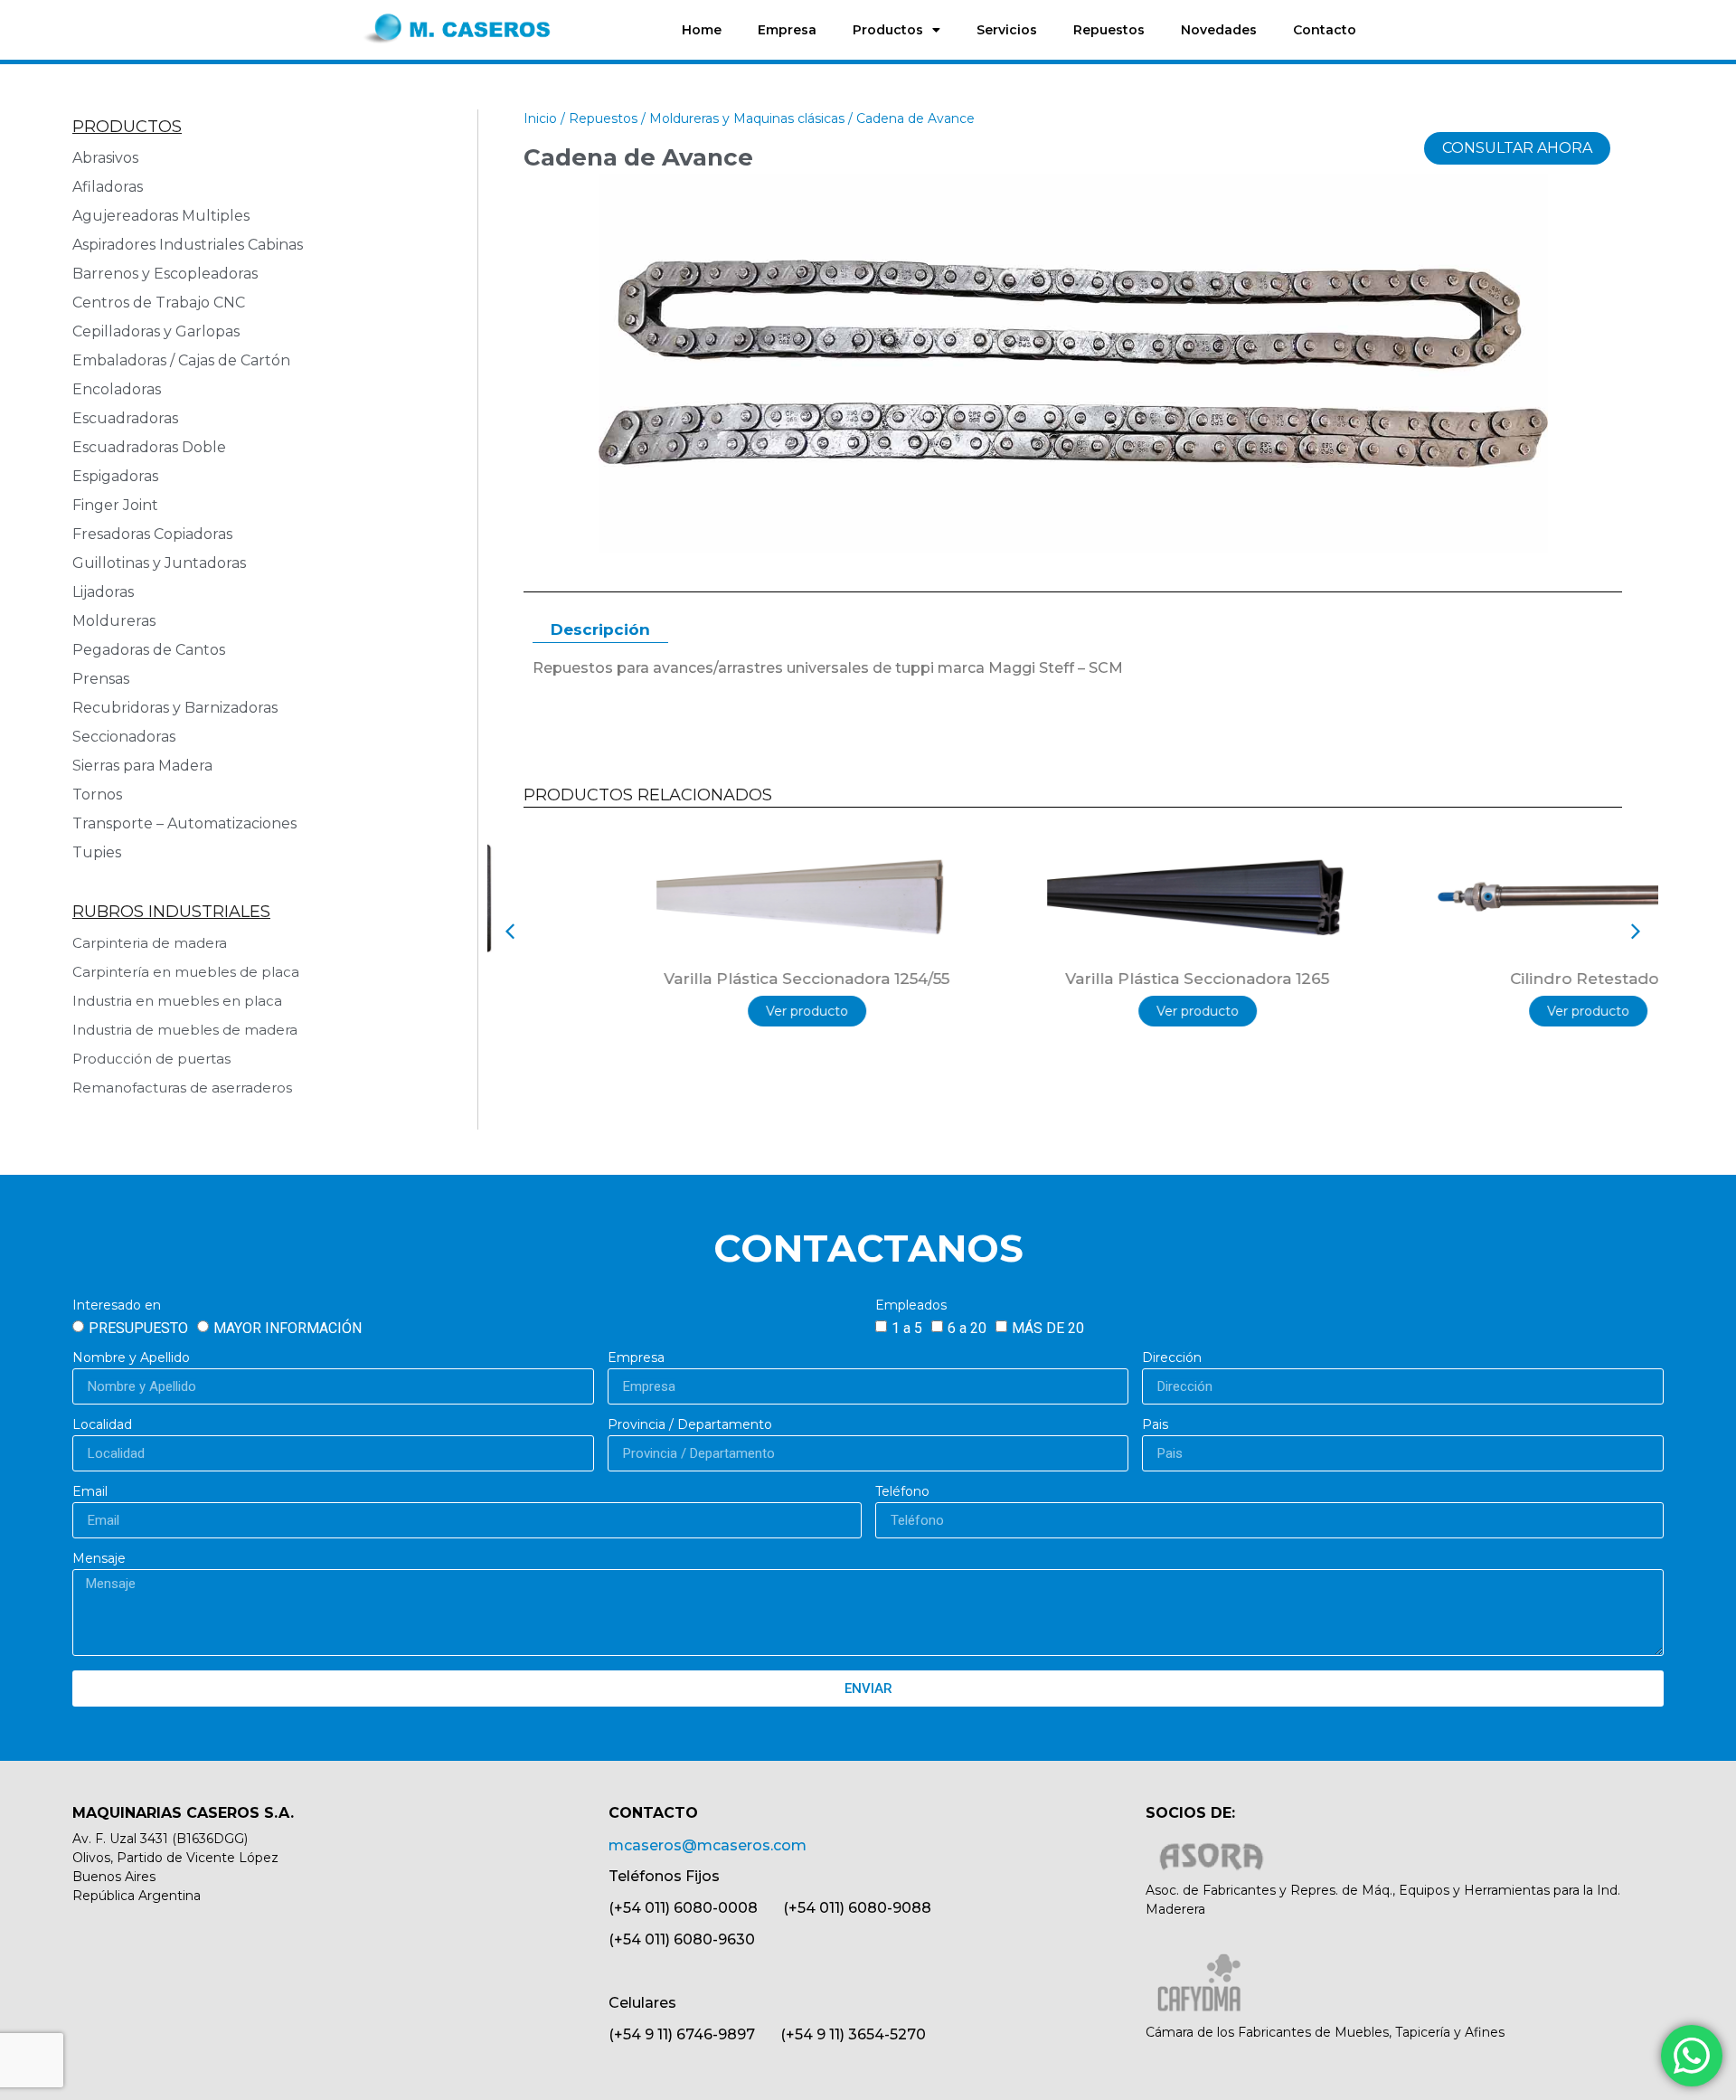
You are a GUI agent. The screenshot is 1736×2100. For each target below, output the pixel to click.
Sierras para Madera (142, 766)
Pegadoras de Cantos (149, 650)
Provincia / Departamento (690, 1425)
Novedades (1219, 30)
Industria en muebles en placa (177, 1001)
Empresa (787, 30)
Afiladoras (108, 187)
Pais (1155, 1425)
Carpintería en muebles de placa (186, 972)
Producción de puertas (151, 1059)
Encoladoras (117, 389)
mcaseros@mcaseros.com (708, 1845)
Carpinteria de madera (150, 943)
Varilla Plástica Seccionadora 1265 (1073, 979)
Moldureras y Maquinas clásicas (747, 118)
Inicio (540, 118)
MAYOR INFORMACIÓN (288, 1328)
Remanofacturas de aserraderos (182, 1088)
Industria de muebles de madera (185, 1030)
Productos (888, 30)
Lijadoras (103, 592)
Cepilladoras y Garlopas (156, 331)
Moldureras (114, 621)
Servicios (1007, 30)
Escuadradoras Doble (149, 447)
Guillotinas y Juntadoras (159, 563)
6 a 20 (967, 1328)
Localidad (102, 1425)
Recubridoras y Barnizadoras (175, 708)
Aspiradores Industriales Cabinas (188, 245)
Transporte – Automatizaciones (184, 823)
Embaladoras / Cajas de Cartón (181, 360)
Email (90, 1492)
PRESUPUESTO (138, 1328)
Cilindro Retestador (1464, 979)
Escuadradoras (125, 418)
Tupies (97, 852)
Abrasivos (105, 158)
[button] (510, 932)
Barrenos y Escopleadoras (165, 274)
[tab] (600, 631)
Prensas (101, 679)
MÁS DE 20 (1048, 1328)
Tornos (97, 795)
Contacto (1325, 30)
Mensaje (99, 1559)
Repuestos (1109, 30)
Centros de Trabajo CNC (159, 303)
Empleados (911, 1306)
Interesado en (117, 1306)
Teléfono (902, 1492)
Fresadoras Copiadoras (152, 534)
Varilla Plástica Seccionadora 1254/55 (683, 979)
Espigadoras (115, 476)
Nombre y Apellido (131, 1358)
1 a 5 (907, 1328)
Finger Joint (115, 505)
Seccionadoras (124, 737)
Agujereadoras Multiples (165, 216)
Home (702, 30)
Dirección (1172, 1358)
